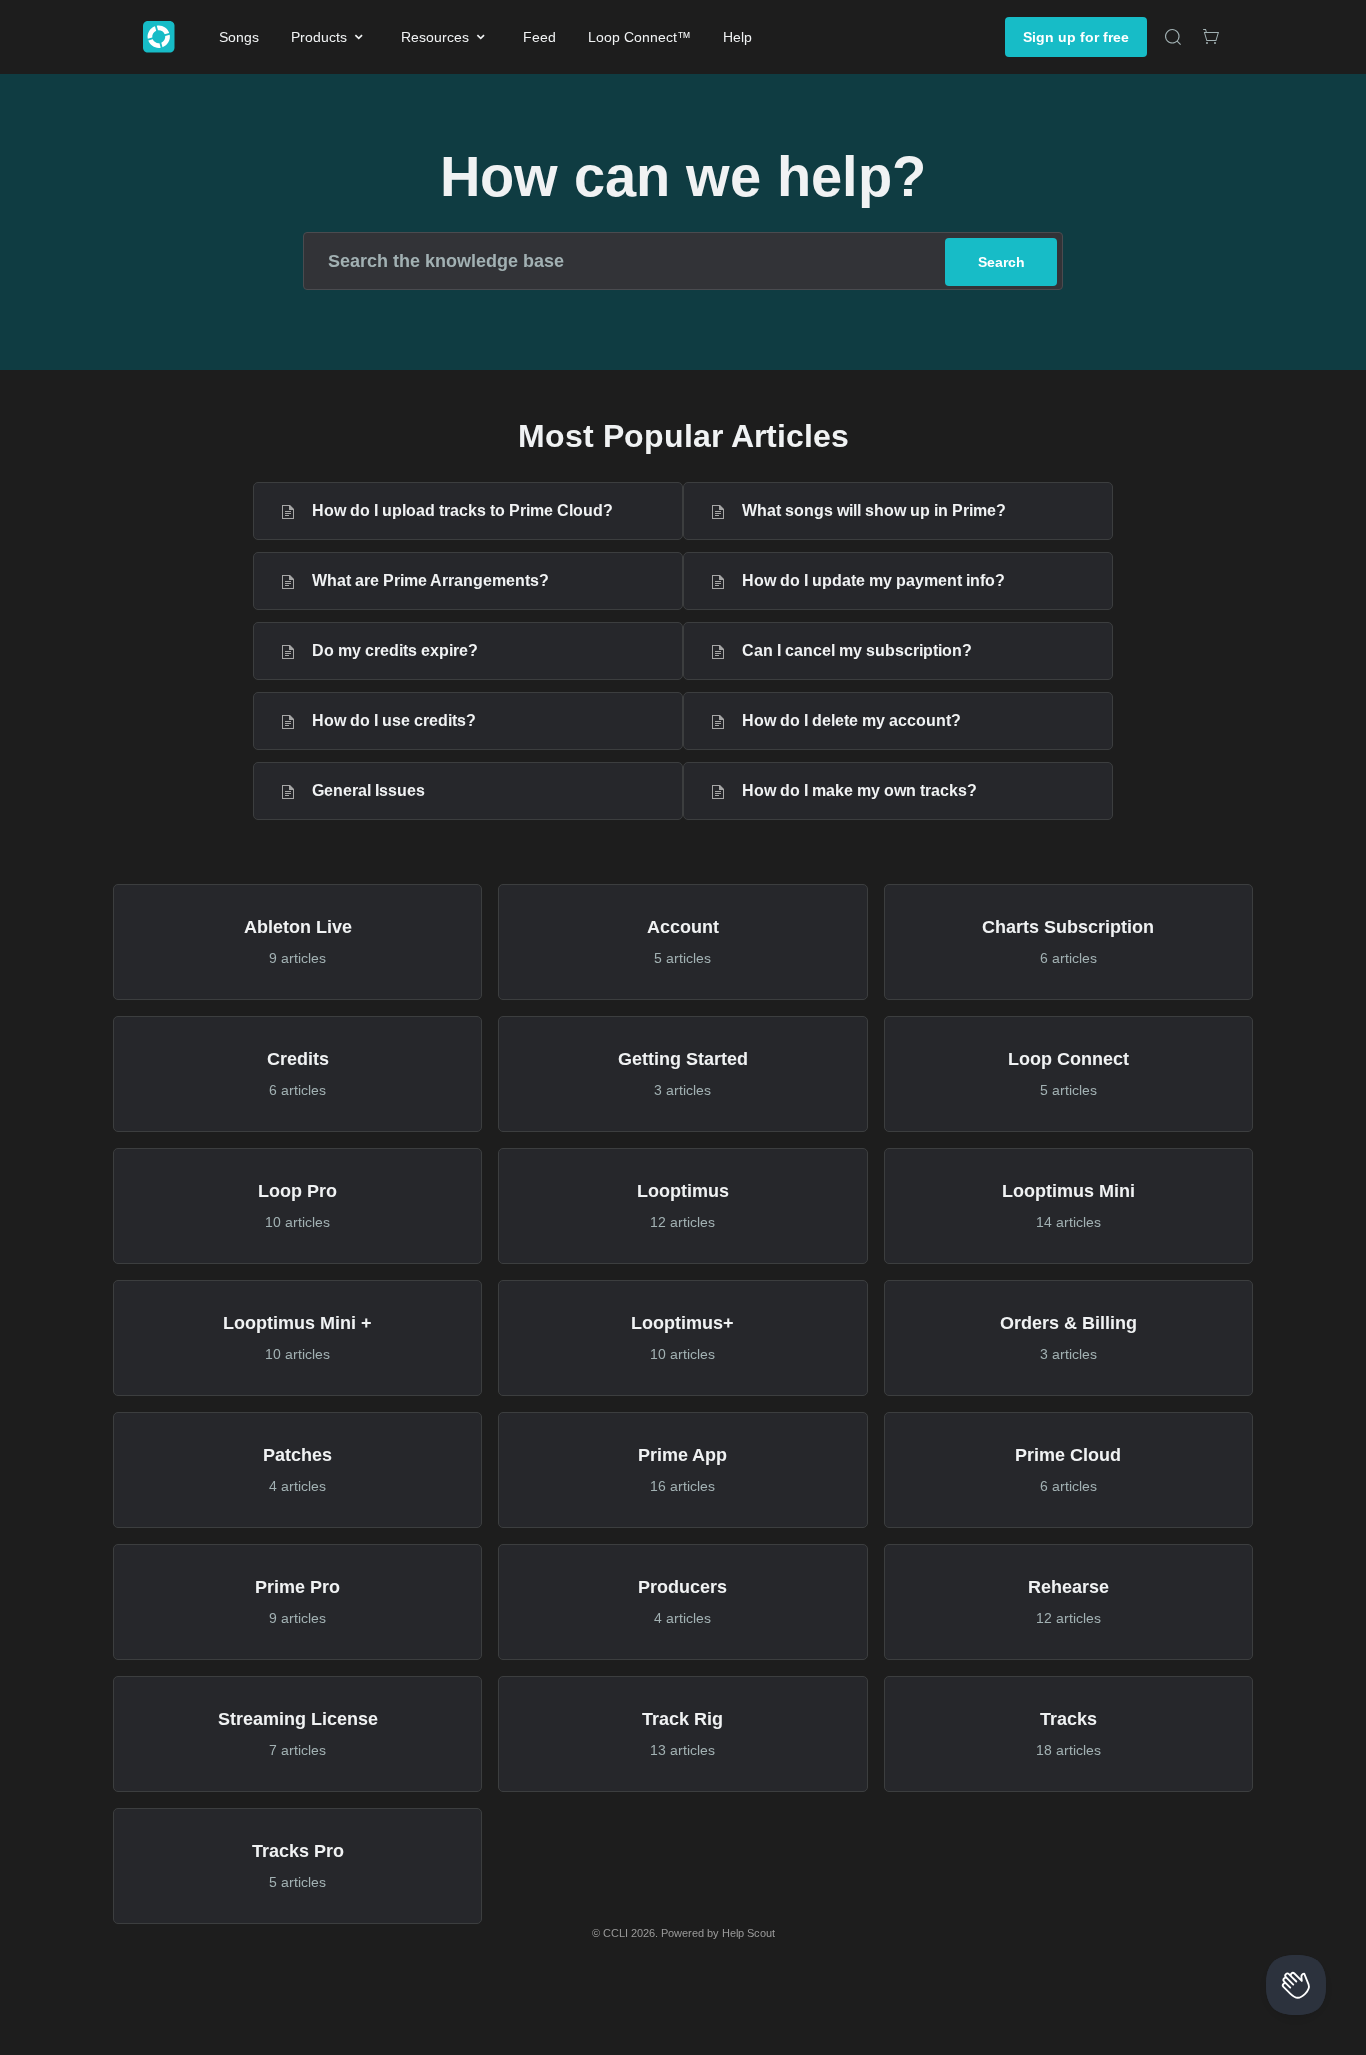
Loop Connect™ (639, 37)
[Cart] (1211, 37)
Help (737, 37)
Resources (435, 37)
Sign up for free (1076, 37)
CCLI (615, 1933)
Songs (239, 37)
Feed (539, 37)
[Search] (1173, 37)
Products (319, 37)
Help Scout (748, 1933)
